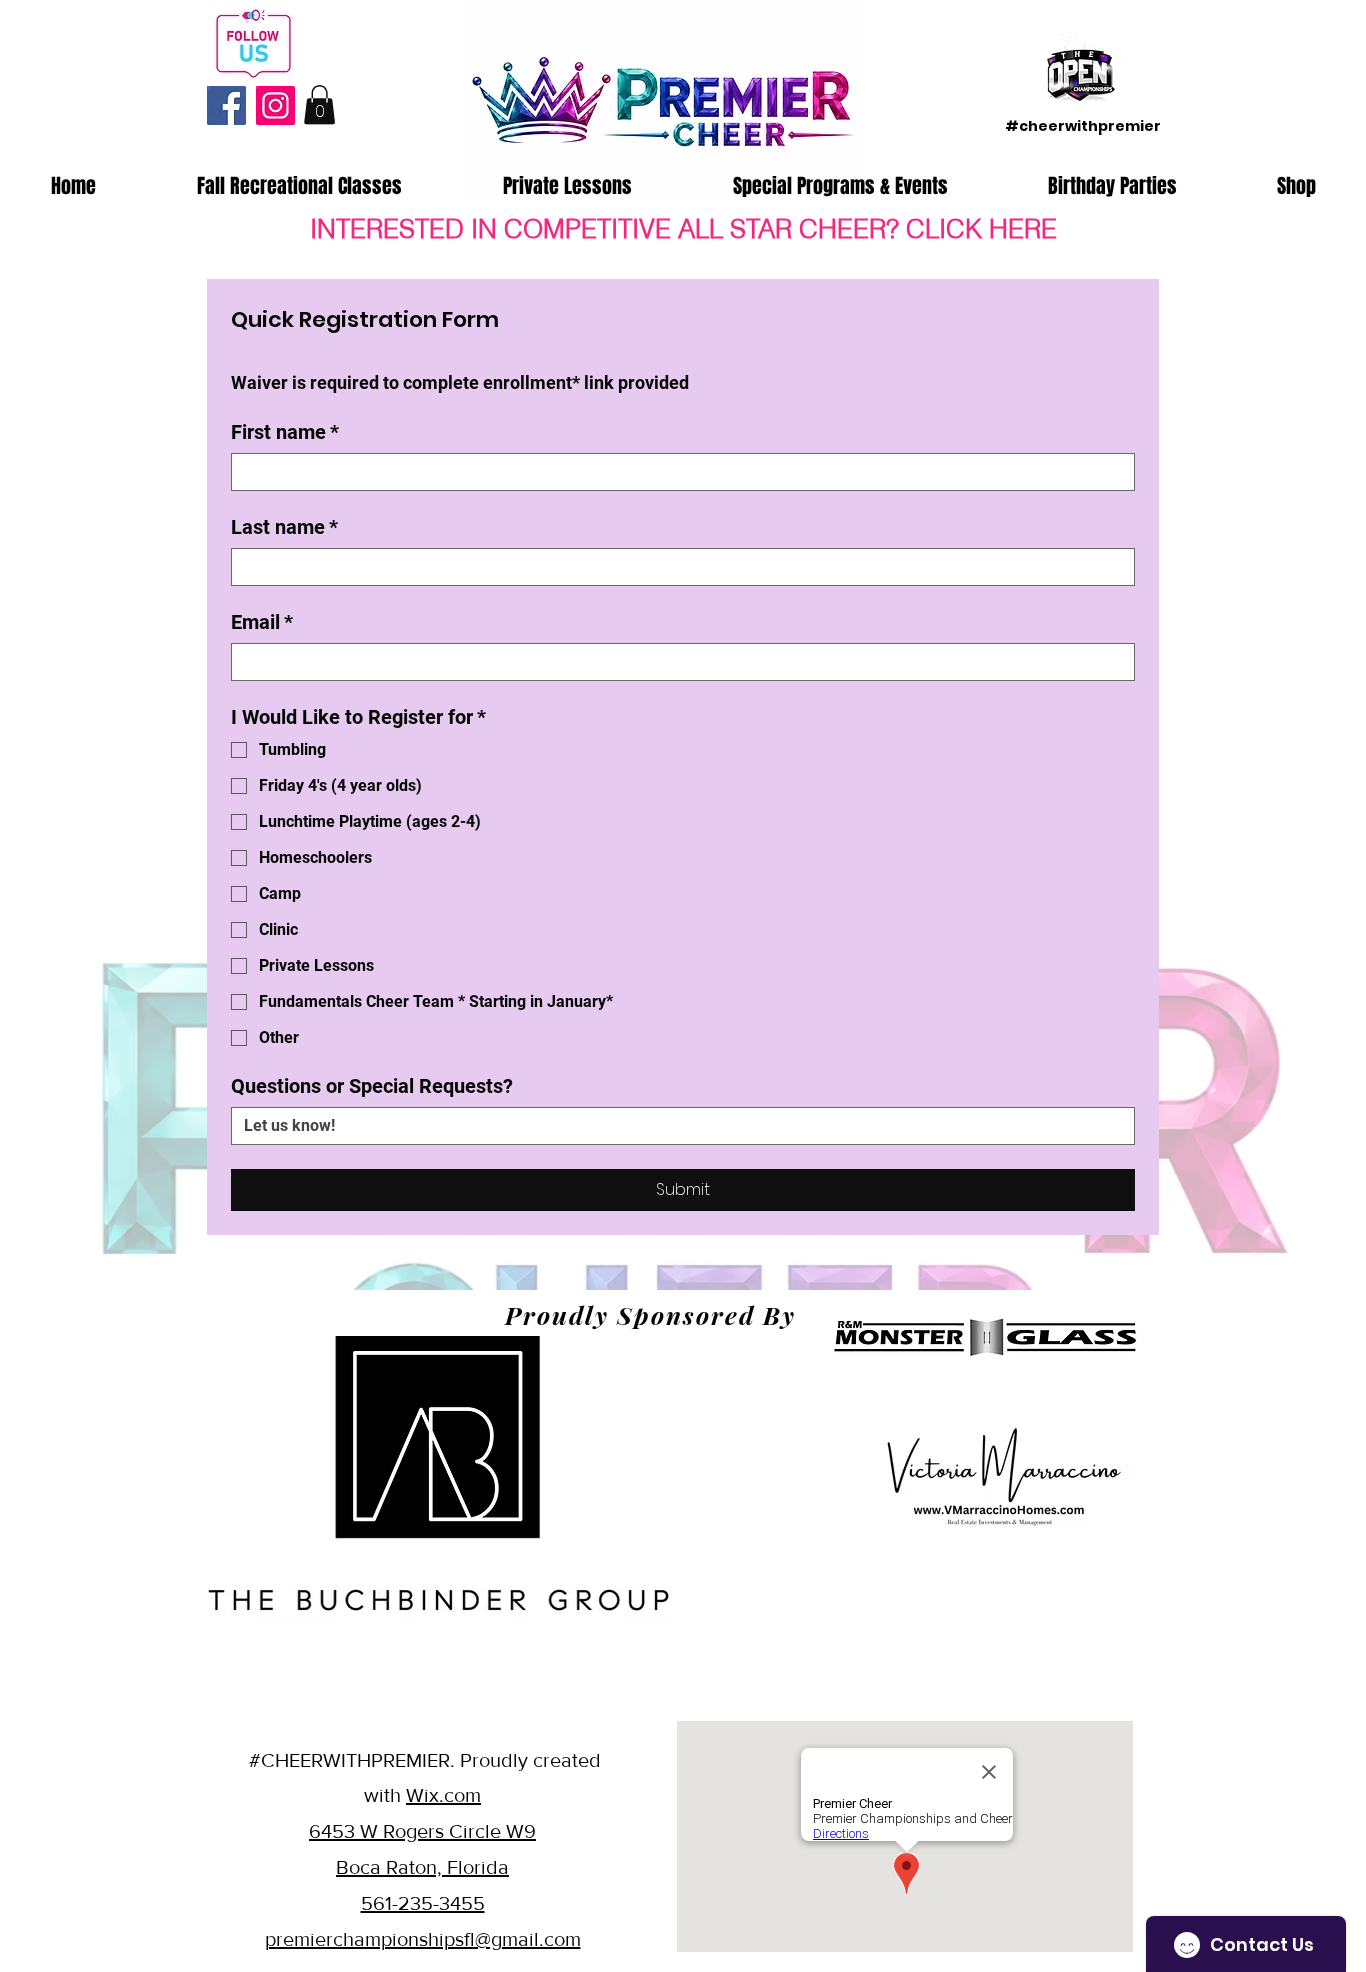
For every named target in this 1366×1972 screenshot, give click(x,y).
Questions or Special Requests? (372, 1086)
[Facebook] (226, 105)
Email (262, 622)
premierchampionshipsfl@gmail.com (423, 1939)
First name (285, 432)
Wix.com (443, 1795)
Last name (284, 527)
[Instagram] (275, 105)
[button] (319, 104)
